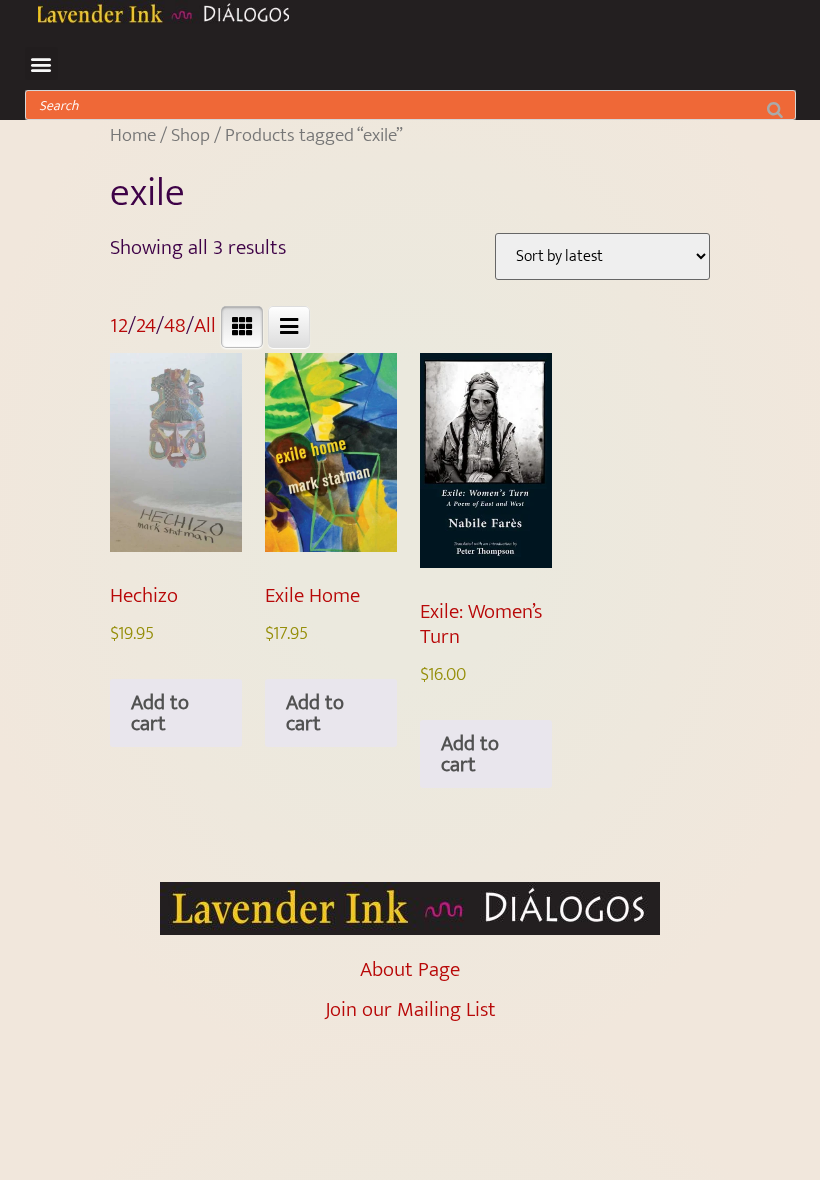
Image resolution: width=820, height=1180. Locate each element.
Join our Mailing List (410, 1009)
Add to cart (160, 713)
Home (133, 135)
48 (175, 325)
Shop (190, 135)
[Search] (774, 105)
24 (146, 325)
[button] (41, 63)
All (205, 325)
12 (119, 325)
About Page (410, 969)
